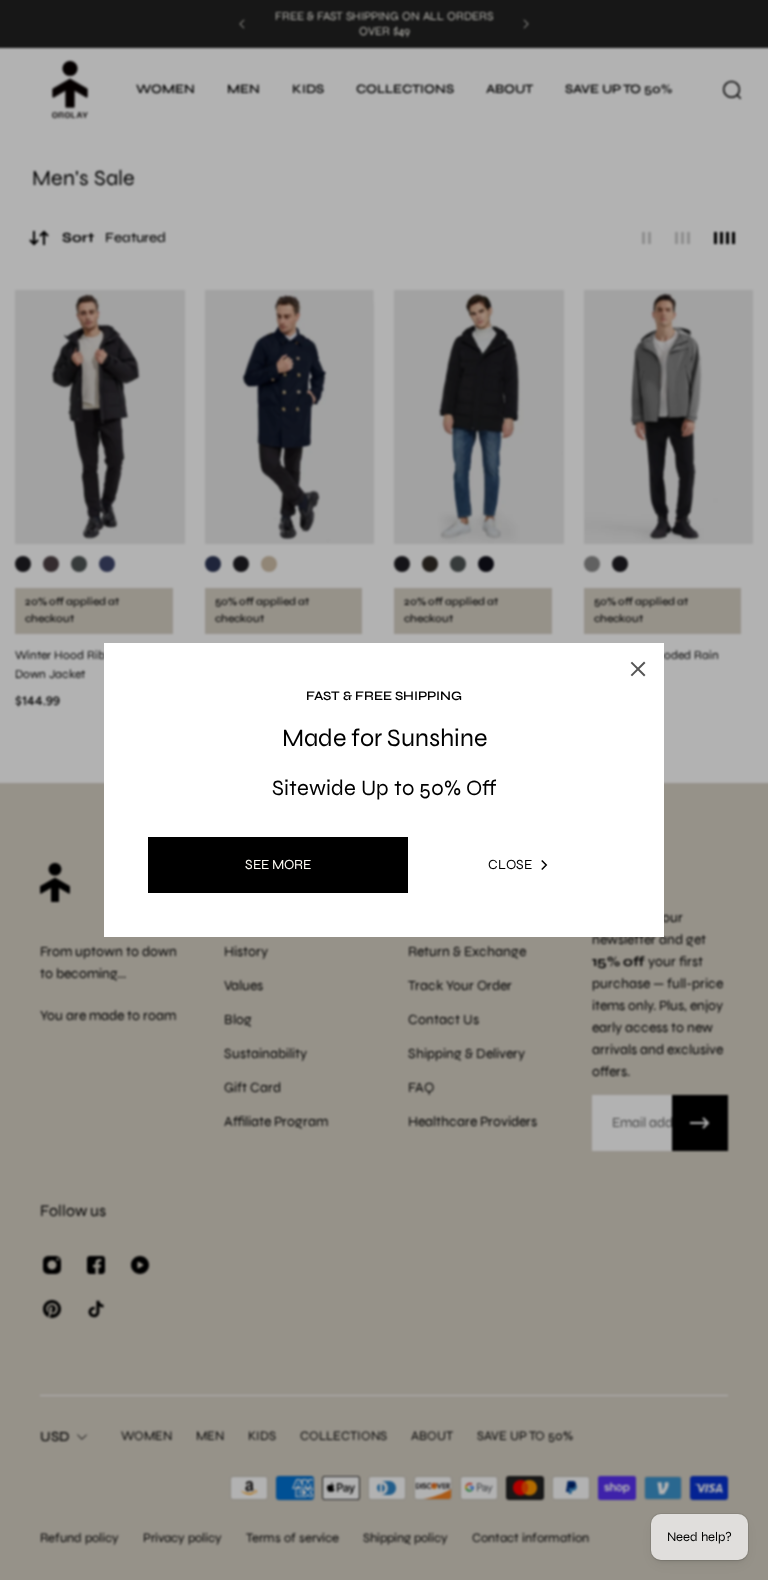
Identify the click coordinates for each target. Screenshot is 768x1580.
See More (278, 864)
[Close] (638, 669)
